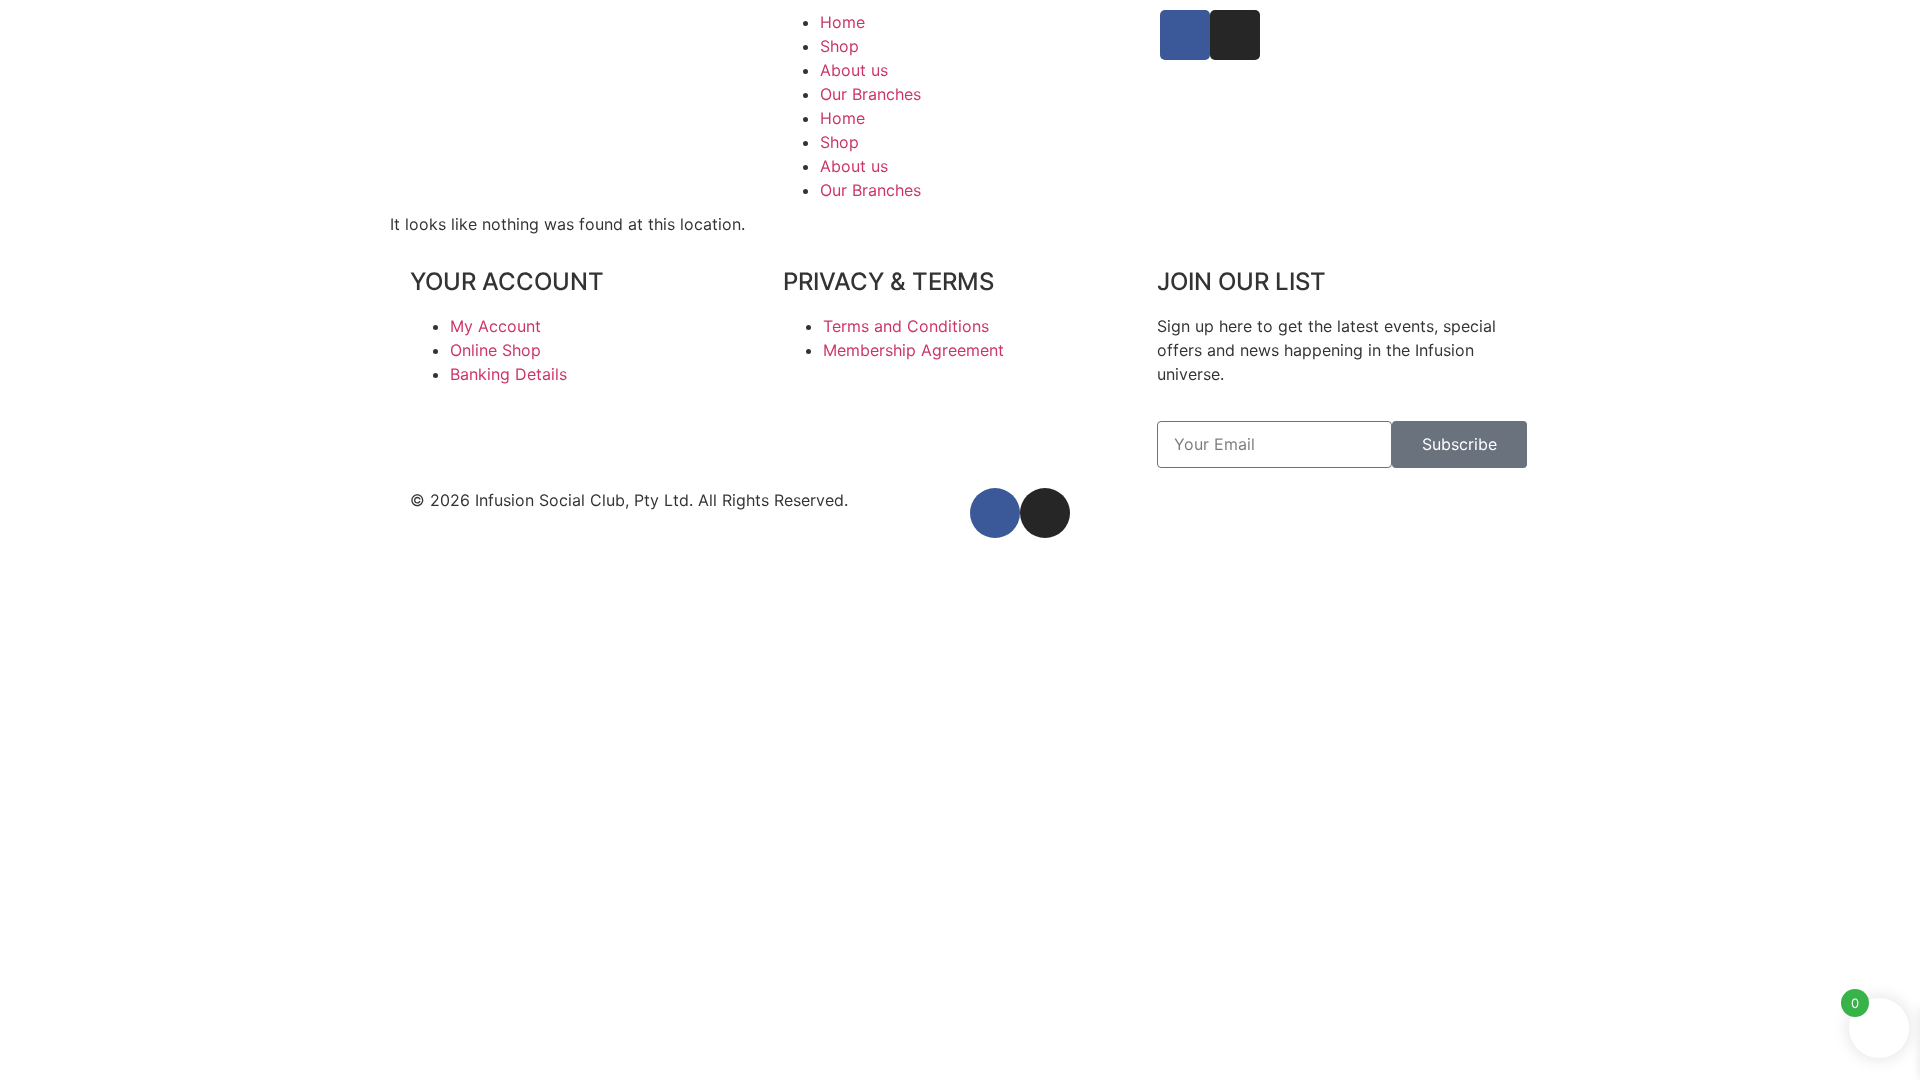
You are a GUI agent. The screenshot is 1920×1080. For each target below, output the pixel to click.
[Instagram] (1235, 35)
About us (854, 70)
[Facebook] (1185, 35)
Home (842, 22)
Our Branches (870, 94)
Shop (839, 46)
